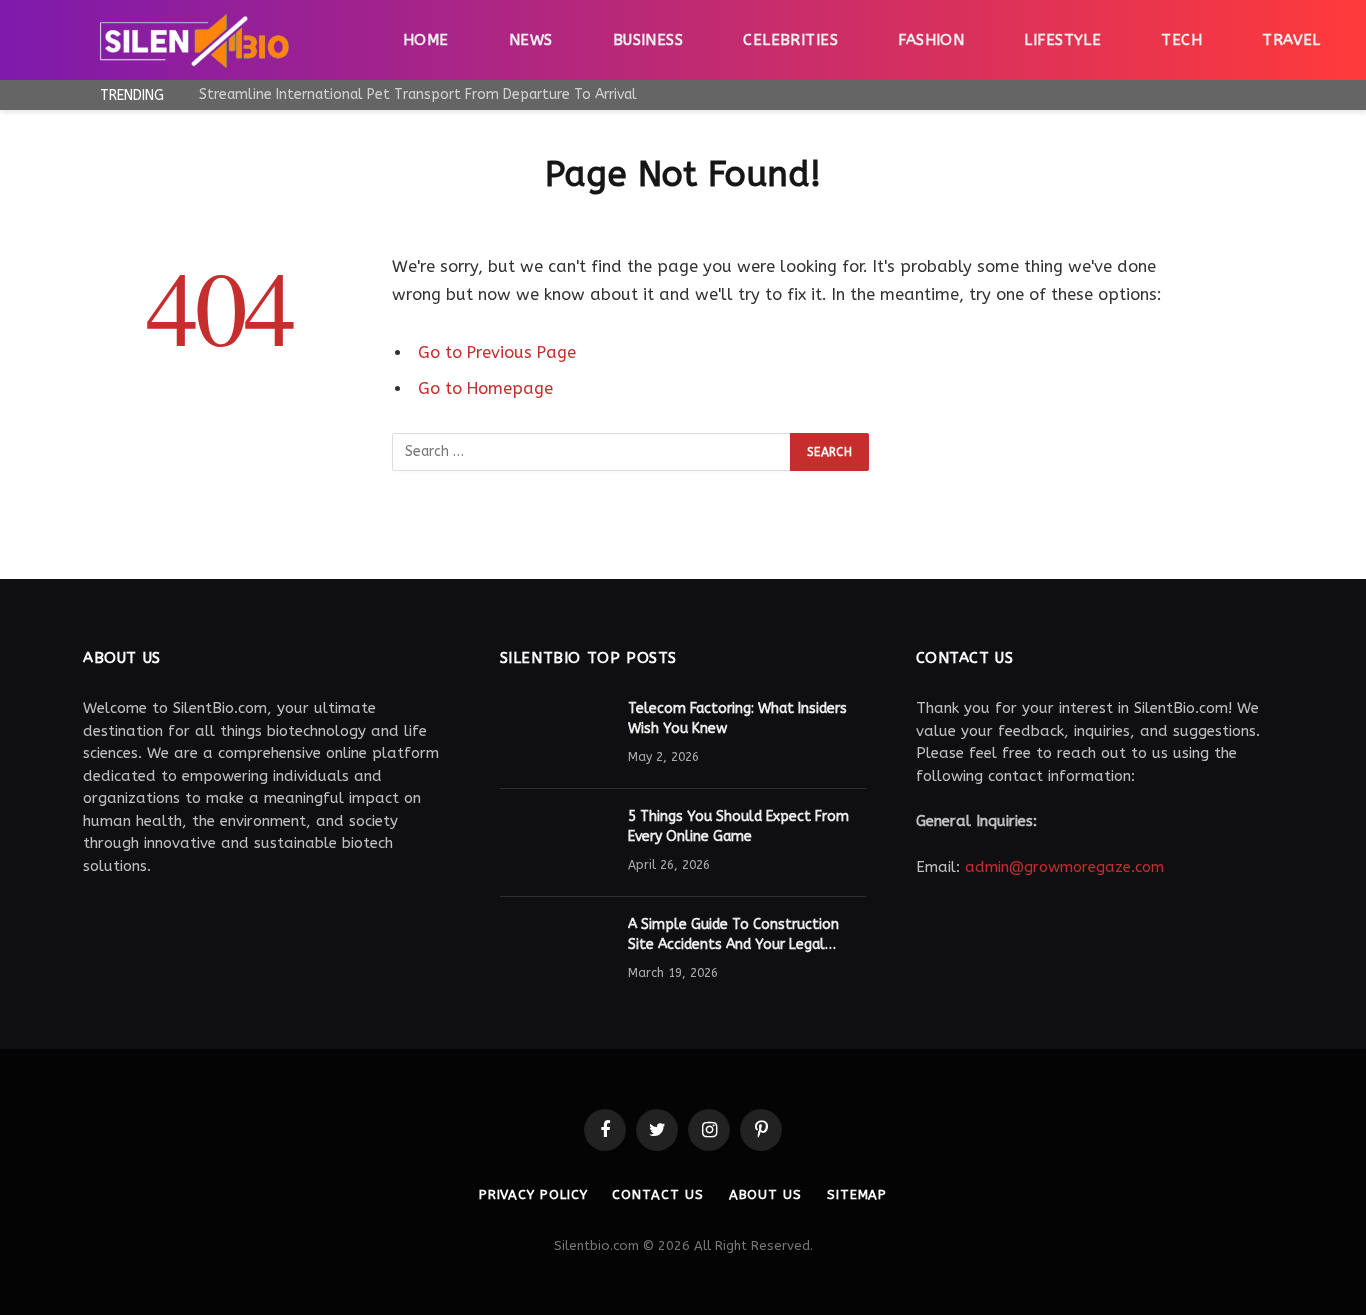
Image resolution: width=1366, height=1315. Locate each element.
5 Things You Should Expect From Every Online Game (738, 826)
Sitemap (857, 1194)
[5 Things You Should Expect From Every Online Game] (555, 843)
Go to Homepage (485, 388)
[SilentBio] (194, 40)
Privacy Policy (533, 1194)
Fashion (931, 40)
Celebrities (790, 40)
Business (648, 40)
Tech (1181, 40)
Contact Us (657, 1194)
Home (426, 40)
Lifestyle (1062, 40)
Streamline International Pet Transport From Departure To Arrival (418, 94)
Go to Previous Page (497, 352)
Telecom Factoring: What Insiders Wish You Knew (737, 718)
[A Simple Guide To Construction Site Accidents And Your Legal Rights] (555, 951)
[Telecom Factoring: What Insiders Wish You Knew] (555, 735)
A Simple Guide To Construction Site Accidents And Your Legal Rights (733, 935)
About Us (765, 1194)
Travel (1291, 40)
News (531, 40)
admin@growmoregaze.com (1064, 867)
